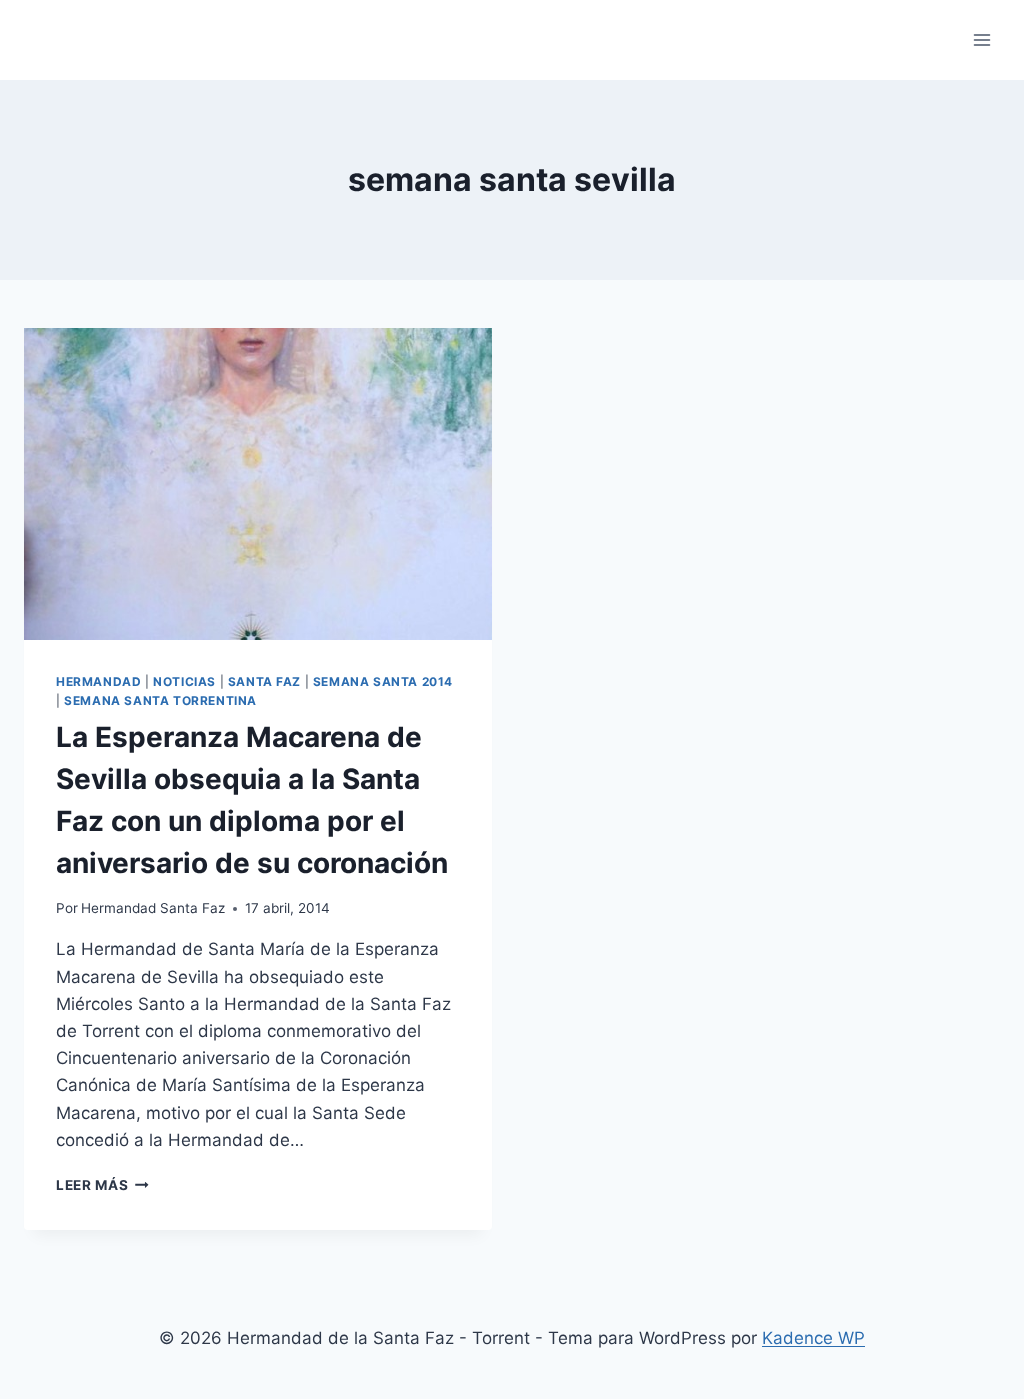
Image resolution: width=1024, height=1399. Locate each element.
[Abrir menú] (981, 39)
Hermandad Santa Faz (153, 908)
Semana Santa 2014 (383, 681)
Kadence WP (813, 1338)
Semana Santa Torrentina (160, 700)
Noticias (184, 681)
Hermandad (98, 681)
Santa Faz (264, 681)
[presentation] (258, 484)
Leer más (102, 1185)
